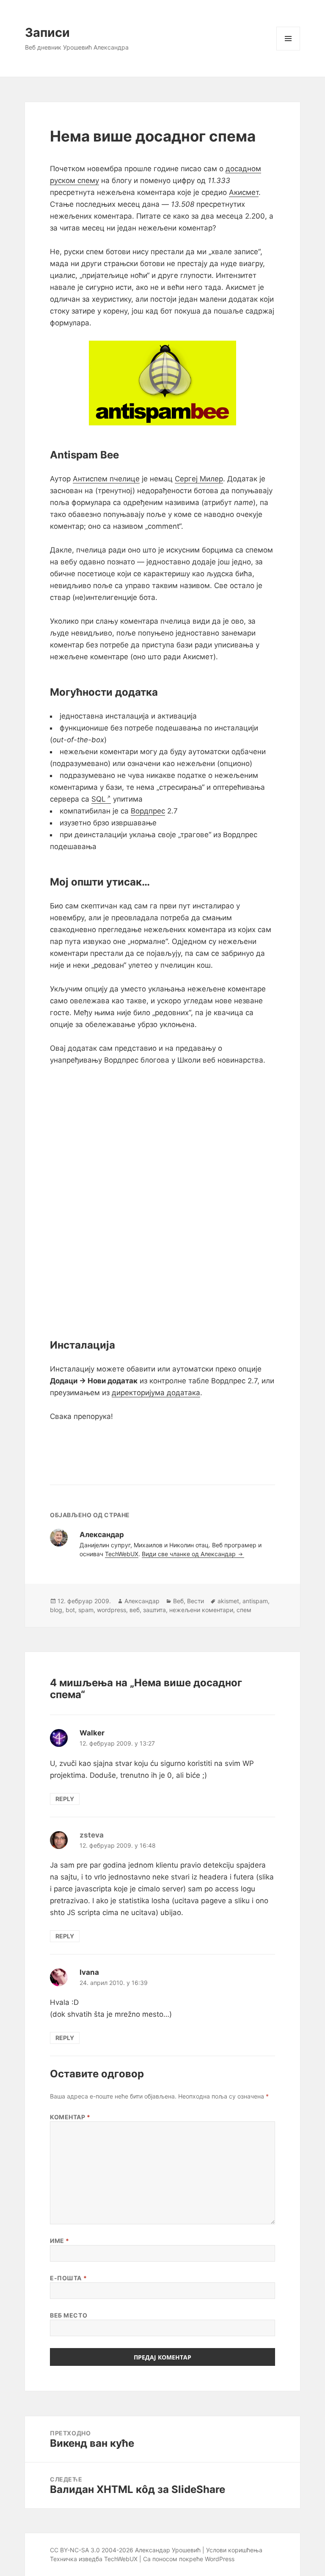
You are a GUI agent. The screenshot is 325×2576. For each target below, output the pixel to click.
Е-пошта (68, 2278)
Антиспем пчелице (106, 479)
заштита (154, 1610)
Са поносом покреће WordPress (189, 2559)
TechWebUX (122, 1554)
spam (86, 1610)
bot (70, 1610)
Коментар (70, 2117)
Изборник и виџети (288, 50)
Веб (178, 1601)
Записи (47, 32)
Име (60, 2241)
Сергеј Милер (199, 479)
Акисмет (244, 192)
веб (135, 1610)
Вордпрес (148, 811)
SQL (99, 799)
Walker (92, 1733)
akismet (228, 1601)
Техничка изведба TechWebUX (94, 2559)
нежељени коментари (201, 1610)
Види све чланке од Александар (190, 1554)
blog (56, 1610)
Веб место (69, 2315)
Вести (196, 1601)
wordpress (112, 1610)
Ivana (89, 1972)
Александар (142, 1601)
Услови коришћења (234, 2550)
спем (244, 1610)
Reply (65, 1799)
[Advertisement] (162, 1447)
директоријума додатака (156, 1393)
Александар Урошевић (168, 2550)
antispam (255, 1601)
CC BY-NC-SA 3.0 (75, 2550)
